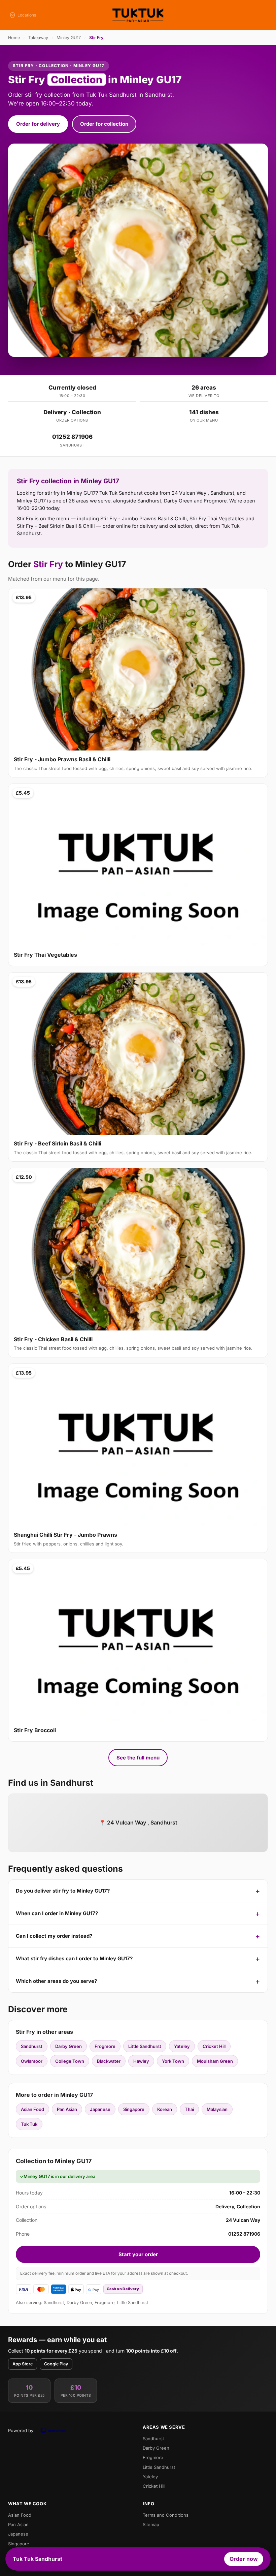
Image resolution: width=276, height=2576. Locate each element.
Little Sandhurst (145, 2046)
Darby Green (68, 2046)
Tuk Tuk (29, 2124)
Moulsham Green (215, 2061)
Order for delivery (38, 124)
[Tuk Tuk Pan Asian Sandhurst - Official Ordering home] (138, 15)
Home (14, 38)
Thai (189, 2109)
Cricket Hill (214, 2046)
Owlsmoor (32, 2061)
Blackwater (109, 2061)
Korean (165, 2109)
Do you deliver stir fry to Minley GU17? (63, 1891)
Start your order (138, 2254)
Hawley (141, 2061)
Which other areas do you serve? (56, 1981)
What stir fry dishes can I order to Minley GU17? (74, 1958)
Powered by (21, 2430)
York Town (173, 2061)
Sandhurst (32, 2046)
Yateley (182, 2046)
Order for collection (104, 124)
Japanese (100, 2109)
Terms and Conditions (166, 2515)
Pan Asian (67, 2109)
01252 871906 (72, 437)
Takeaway (38, 38)
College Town (70, 2061)
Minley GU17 (69, 38)
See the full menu (138, 1758)
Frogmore (105, 2046)
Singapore (134, 2109)
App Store (23, 2364)
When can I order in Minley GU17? (57, 1913)
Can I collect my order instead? (54, 1936)
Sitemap (151, 2524)
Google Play (56, 2364)
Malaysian (217, 2109)
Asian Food (32, 2109)
